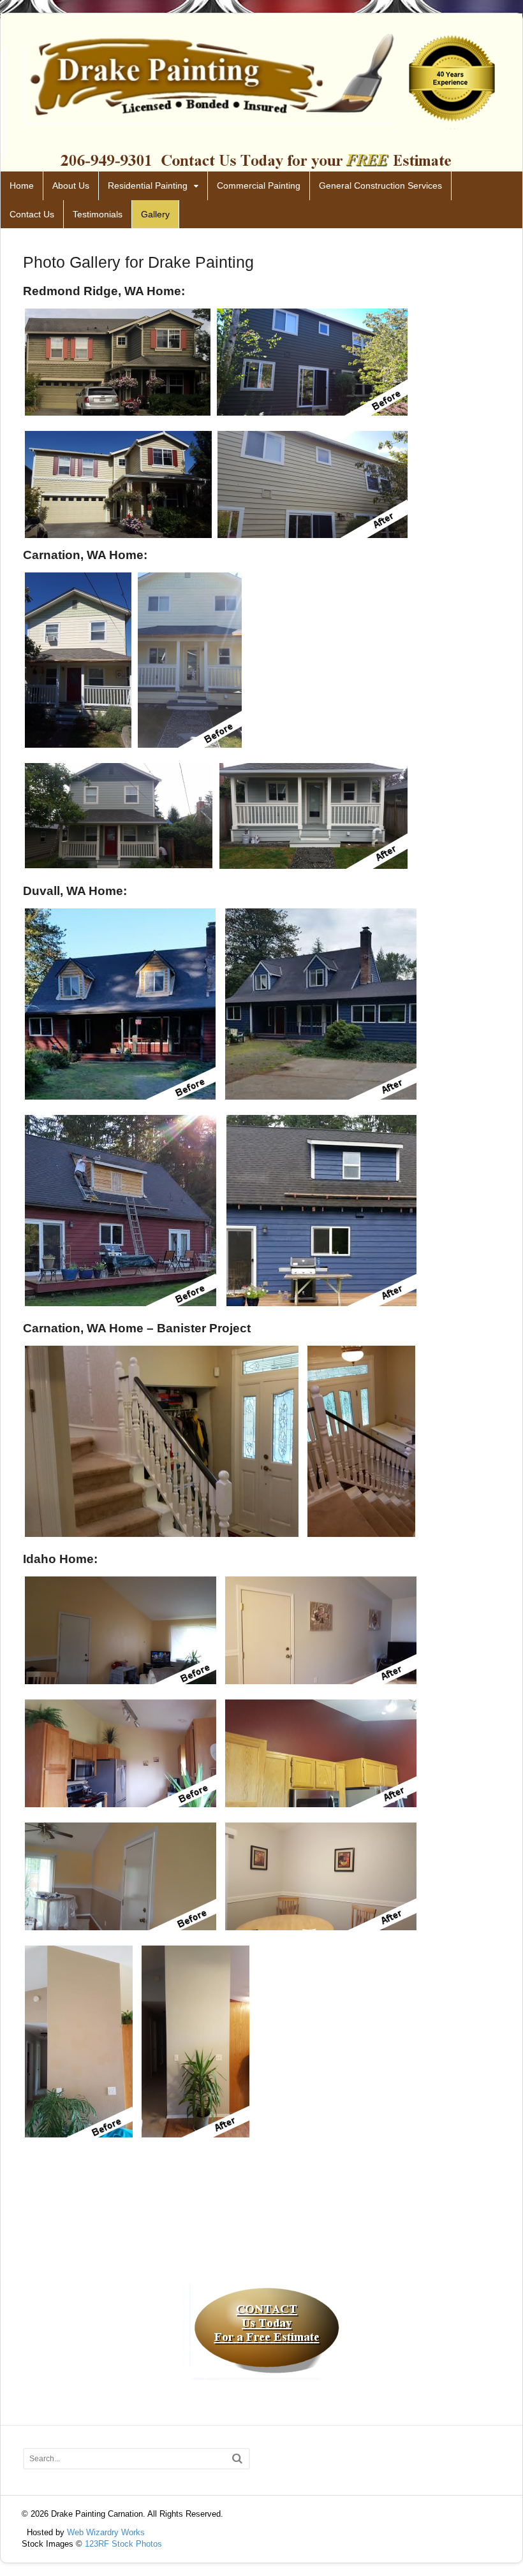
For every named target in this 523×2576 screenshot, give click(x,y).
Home (22, 186)
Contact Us (32, 214)
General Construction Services (380, 186)
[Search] (237, 2458)
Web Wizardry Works (106, 2532)
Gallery (155, 214)
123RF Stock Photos (123, 2544)
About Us (71, 186)
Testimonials (98, 214)
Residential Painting (148, 186)
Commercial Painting (259, 186)
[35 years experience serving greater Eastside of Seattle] (261, 164)
